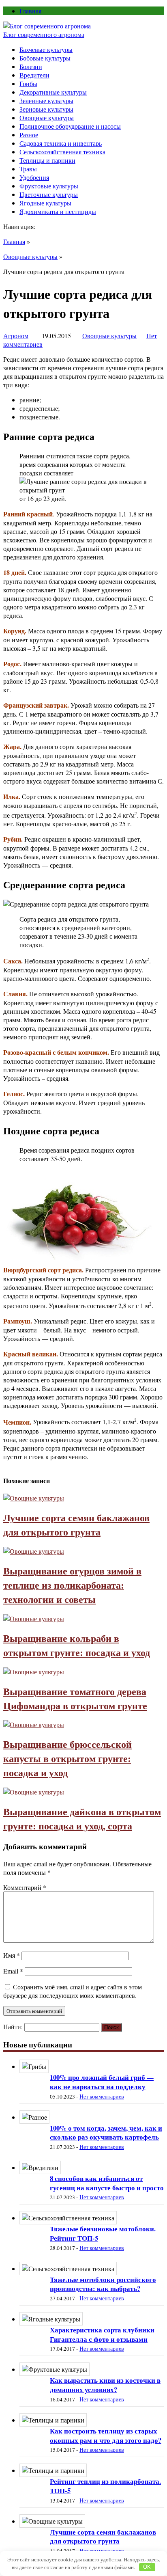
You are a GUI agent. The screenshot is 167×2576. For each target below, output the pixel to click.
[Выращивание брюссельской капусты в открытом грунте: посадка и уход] (34, 1724)
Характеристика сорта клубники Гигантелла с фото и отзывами (102, 2334)
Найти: (13, 2026)
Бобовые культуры (45, 58)
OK (147, 2567)
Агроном (16, 336)
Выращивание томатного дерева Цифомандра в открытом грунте (75, 1698)
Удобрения (34, 177)
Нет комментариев (102, 2097)
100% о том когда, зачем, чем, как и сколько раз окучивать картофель (106, 2133)
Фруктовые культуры (49, 186)
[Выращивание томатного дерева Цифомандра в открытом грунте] (34, 1672)
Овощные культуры (47, 118)
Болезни (31, 66)
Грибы (28, 83)
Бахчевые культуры (46, 49)
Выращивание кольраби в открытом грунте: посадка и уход (77, 1645)
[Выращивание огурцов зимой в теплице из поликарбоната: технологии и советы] (34, 1551)
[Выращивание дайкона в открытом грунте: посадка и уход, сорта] (34, 1792)
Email (13, 1971)
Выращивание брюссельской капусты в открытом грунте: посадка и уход (67, 1758)
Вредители (34, 75)
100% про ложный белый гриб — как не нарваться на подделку (102, 2082)
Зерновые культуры (46, 109)
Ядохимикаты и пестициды (58, 211)
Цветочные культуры (49, 194)
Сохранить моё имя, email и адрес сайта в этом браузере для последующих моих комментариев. (73, 1991)
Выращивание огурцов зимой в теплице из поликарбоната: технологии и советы (72, 1585)
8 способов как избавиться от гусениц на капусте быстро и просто (107, 2183)
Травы (28, 169)
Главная (30, 11)
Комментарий (25, 1887)
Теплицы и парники (47, 160)
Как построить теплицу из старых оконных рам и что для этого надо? (106, 2436)
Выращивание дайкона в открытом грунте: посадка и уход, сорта (82, 1818)
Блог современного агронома (44, 34)
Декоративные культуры (53, 92)
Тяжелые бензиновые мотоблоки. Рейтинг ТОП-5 (103, 2233)
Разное (29, 135)
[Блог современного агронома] (47, 26)
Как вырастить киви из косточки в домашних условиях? (105, 2385)
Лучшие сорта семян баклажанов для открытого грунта (76, 1524)
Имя (12, 1955)
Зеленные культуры (46, 100)
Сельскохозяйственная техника (62, 152)
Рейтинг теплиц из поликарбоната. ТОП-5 (105, 2486)
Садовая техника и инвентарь (61, 143)
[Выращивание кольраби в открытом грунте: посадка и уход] (34, 1618)
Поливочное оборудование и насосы (70, 126)
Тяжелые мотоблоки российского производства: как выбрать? (103, 2284)
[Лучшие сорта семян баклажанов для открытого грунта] (34, 1498)
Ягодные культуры (45, 203)
